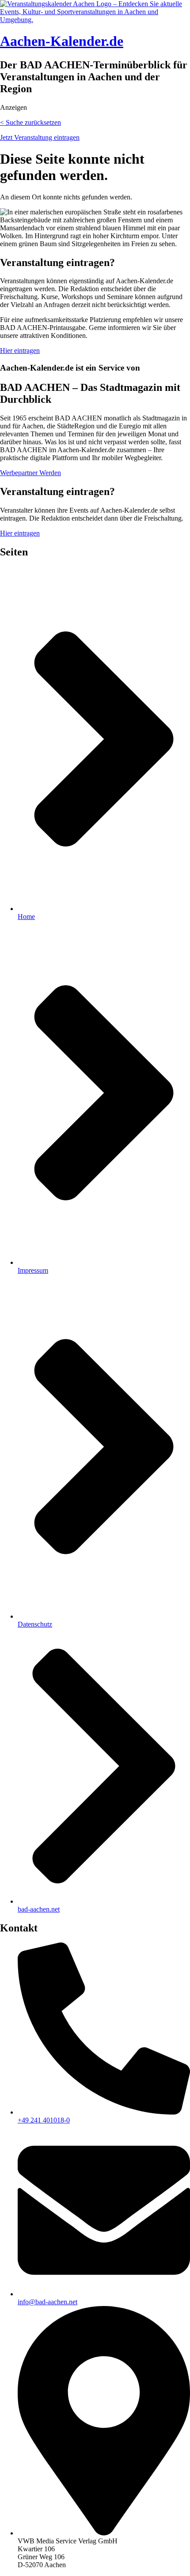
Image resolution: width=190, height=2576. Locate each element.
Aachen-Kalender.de (62, 41)
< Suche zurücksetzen (30, 122)
